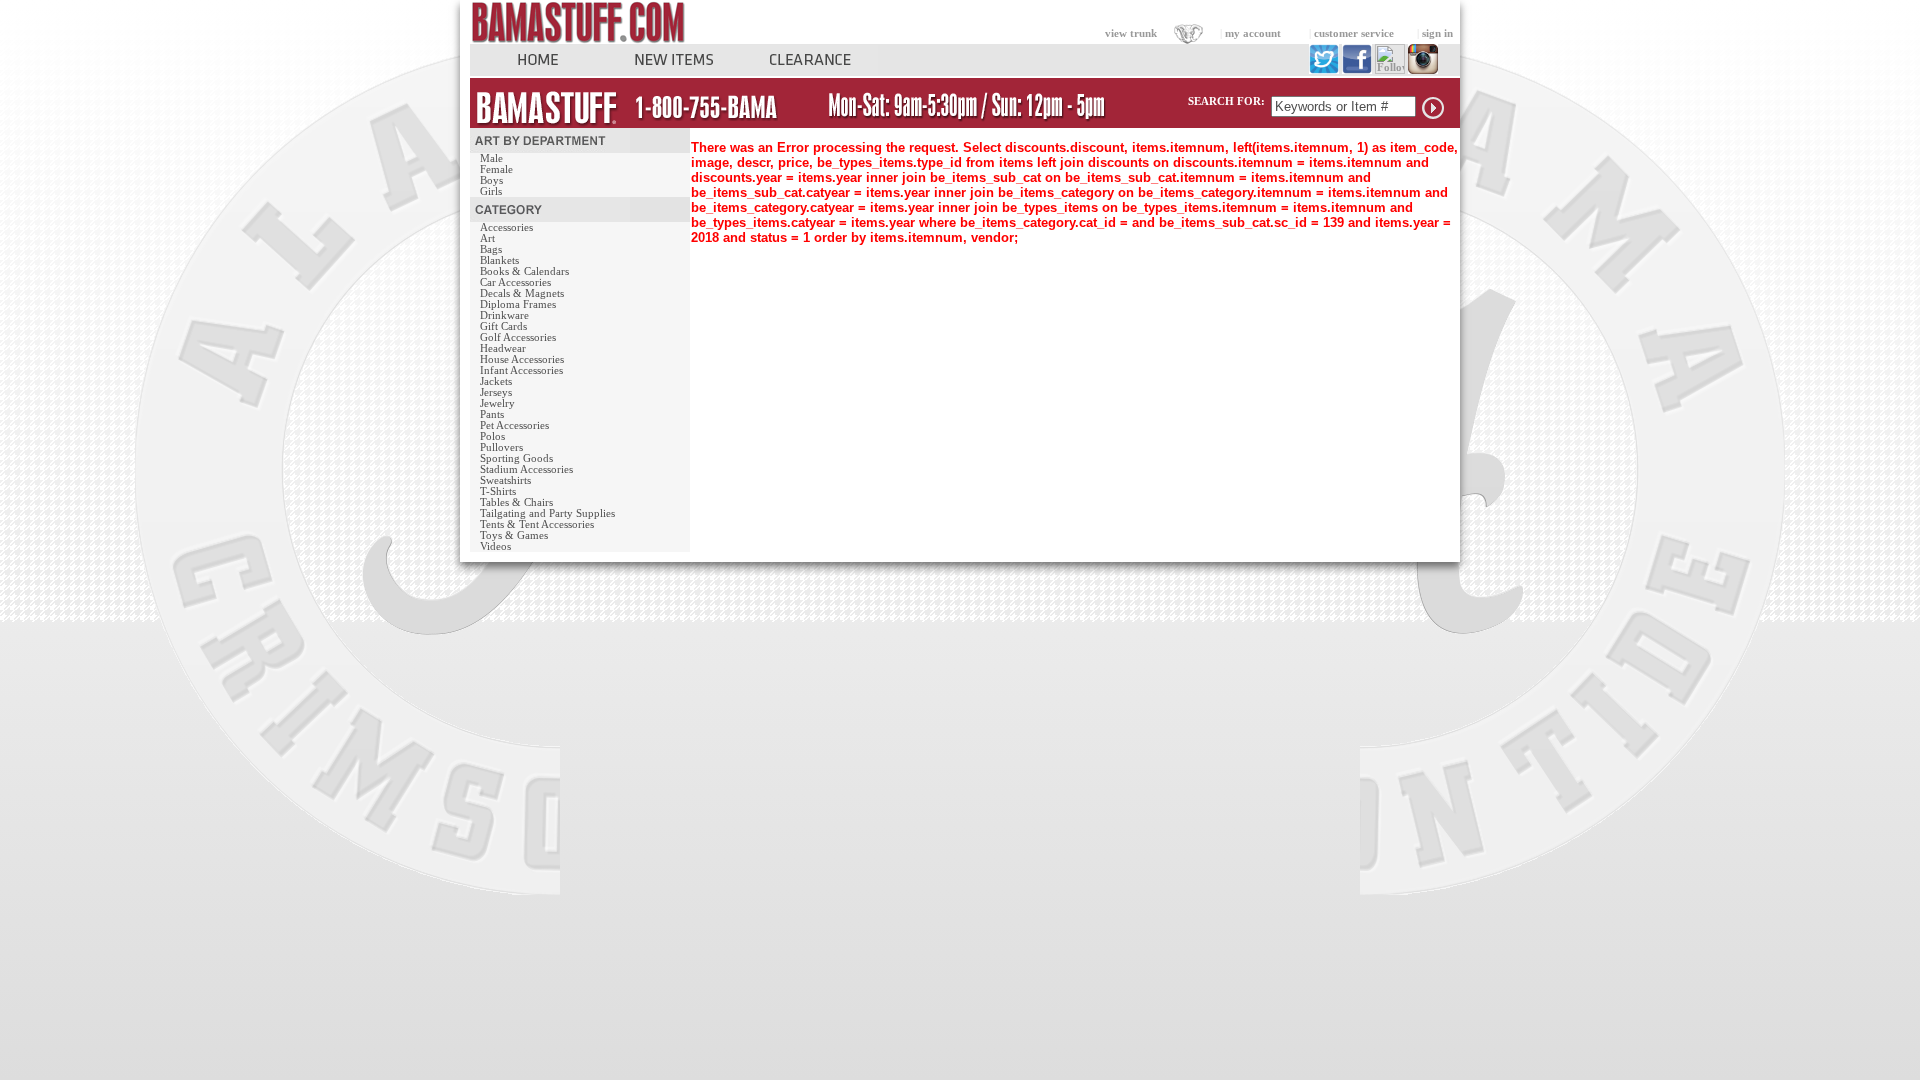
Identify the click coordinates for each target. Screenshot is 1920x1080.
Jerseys (496, 392)
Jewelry (497, 403)
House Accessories (522, 359)
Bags (491, 249)
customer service (1354, 33)
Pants (492, 414)
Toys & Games (514, 535)
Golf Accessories (518, 337)
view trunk (1131, 33)
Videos (495, 546)
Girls (491, 191)
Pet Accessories (514, 425)
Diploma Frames (518, 304)
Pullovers (501, 447)
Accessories (506, 227)
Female (496, 169)
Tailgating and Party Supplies (547, 513)
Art (487, 238)
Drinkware (504, 315)
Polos (492, 436)
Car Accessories (515, 282)
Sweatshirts (505, 480)
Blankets (499, 260)
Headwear (503, 348)
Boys (491, 180)
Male (491, 158)
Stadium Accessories (526, 469)
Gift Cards (503, 326)
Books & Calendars (524, 271)
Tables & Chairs (516, 502)
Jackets (496, 381)
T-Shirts (498, 491)
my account (1253, 33)
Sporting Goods (516, 458)
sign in (1437, 33)
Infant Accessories (521, 370)
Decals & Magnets (522, 293)
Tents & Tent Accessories (537, 524)
